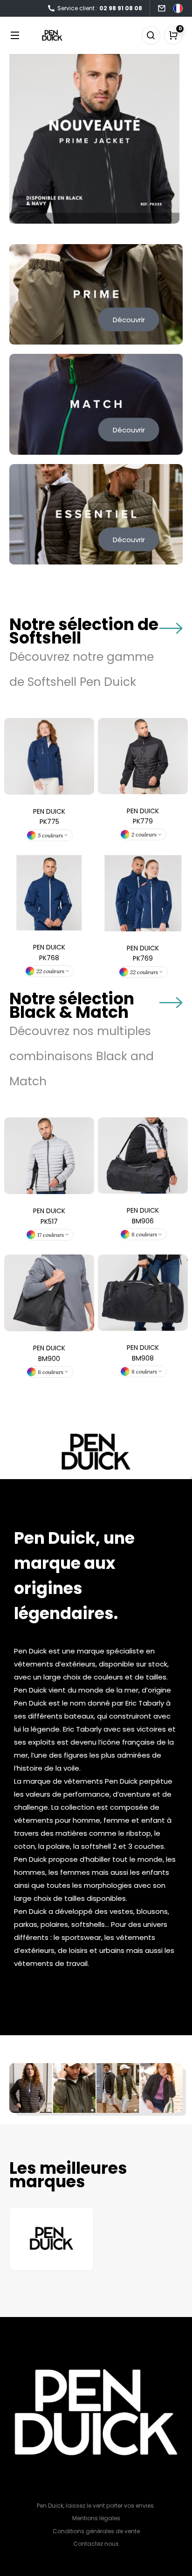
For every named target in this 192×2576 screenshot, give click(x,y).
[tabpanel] (96, 139)
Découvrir (129, 319)
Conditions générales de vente (96, 2531)
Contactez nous (96, 2544)
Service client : (100, 8)
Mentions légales (96, 2518)
